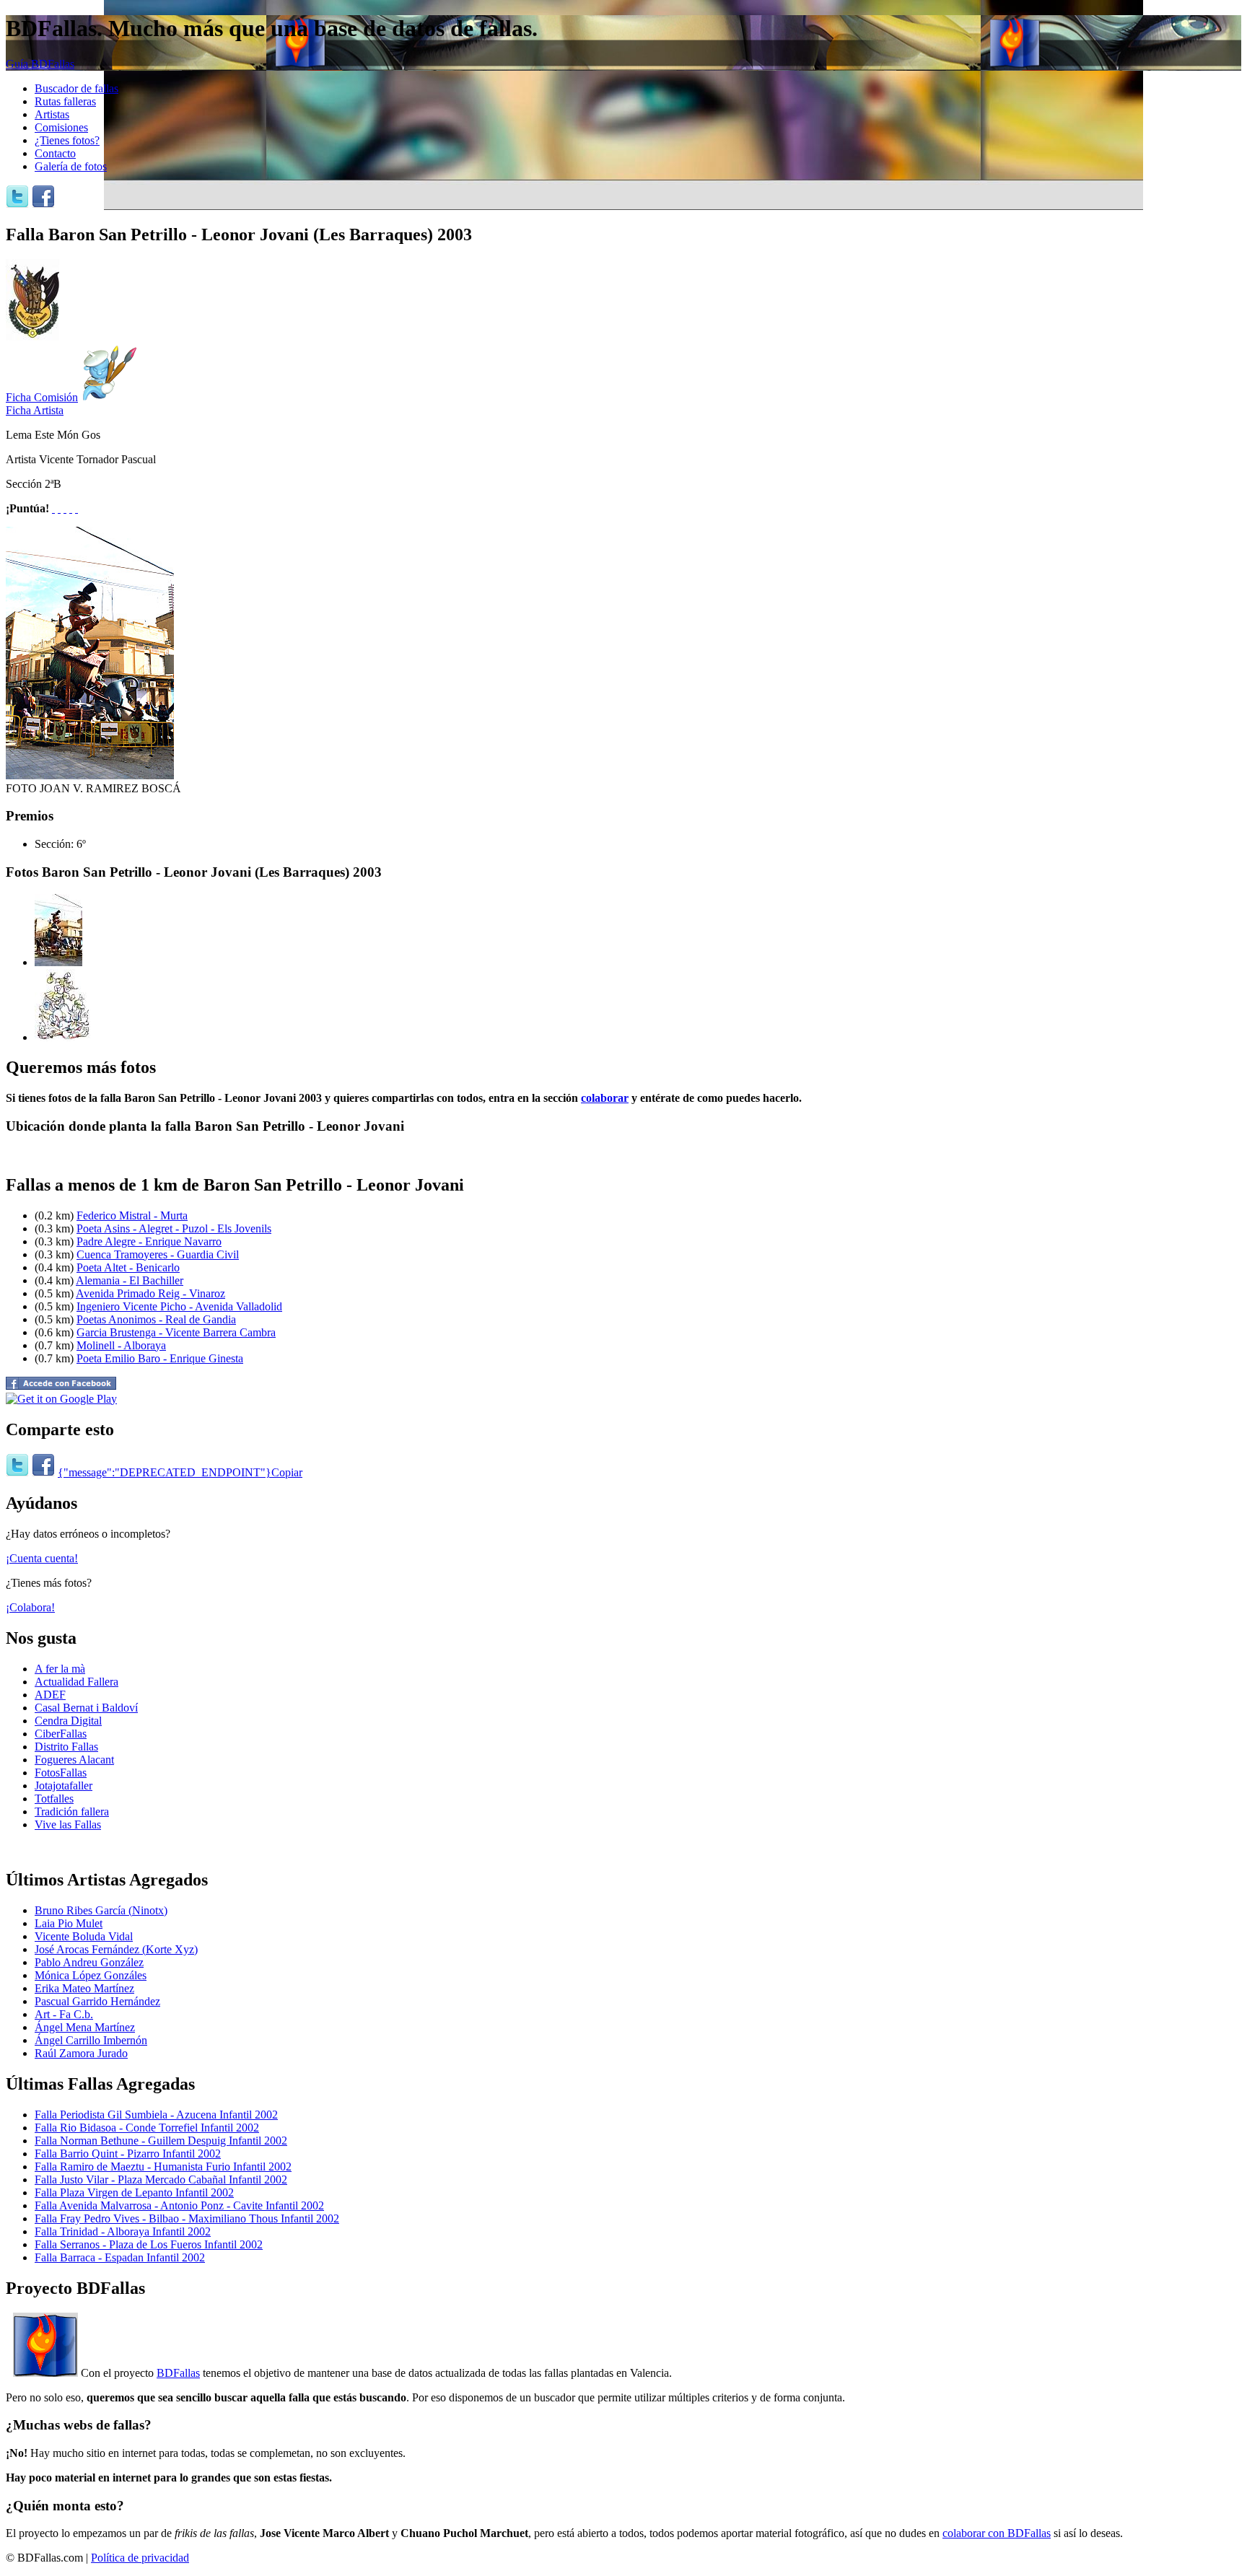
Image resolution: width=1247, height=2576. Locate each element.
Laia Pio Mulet (69, 1923)
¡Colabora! (30, 1607)
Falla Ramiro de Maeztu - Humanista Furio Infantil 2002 (163, 2167)
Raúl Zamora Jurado (81, 2053)
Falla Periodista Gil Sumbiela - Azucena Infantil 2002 (156, 2115)
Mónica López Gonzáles (91, 1975)
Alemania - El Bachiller (130, 1280)
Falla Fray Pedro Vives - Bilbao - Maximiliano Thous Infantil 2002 (187, 2218)
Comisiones (61, 127)
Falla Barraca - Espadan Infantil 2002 (120, 2257)
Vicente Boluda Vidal (84, 1936)
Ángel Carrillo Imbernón (91, 2040)
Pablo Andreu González (89, 1962)
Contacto (55, 153)
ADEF (50, 1695)
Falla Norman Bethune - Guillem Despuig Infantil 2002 (161, 2141)
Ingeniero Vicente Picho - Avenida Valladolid (179, 1306)
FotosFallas (61, 1773)
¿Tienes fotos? (67, 140)
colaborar (605, 1098)
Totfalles (54, 1799)
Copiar (287, 1472)
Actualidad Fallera (76, 1682)
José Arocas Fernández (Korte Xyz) (116, 1949)
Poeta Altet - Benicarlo (128, 1267)
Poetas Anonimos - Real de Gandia (156, 1319)
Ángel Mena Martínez (85, 2027)
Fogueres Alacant (74, 1760)
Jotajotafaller (64, 1786)
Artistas (52, 114)
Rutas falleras (65, 101)
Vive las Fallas (68, 1824)
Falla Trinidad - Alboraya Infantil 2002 (123, 2231)
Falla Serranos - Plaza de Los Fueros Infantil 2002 (149, 2244)
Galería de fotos (71, 166)
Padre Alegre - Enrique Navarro (149, 1241)
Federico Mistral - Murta (132, 1215)
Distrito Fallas (66, 1747)
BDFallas (178, 2373)
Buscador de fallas (76, 88)
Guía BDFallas (40, 64)
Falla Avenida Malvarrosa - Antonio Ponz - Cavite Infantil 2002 (179, 2205)
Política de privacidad (140, 2558)
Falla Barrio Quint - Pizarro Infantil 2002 (128, 2154)
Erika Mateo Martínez (84, 1988)
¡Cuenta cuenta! (42, 1558)
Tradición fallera (72, 1811)
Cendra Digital (68, 1721)
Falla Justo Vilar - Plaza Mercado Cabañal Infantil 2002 (161, 2179)
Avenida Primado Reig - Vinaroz (150, 1293)
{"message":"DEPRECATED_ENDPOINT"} (165, 1472)
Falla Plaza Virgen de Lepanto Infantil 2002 (134, 2192)
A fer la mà (60, 1669)
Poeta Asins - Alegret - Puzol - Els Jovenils (174, 1228)
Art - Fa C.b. (64, 2014)
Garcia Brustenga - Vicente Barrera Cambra (176, 1332)
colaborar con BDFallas (997, 2533)
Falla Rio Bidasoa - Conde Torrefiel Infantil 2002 (147, 2128)
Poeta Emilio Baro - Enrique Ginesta (160, 1358)
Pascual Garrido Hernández (97, 2001)
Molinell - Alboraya (121, 1345)
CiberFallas (61, 1734)
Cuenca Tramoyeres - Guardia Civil (158, 1254)
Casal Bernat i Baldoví (86, 1708)
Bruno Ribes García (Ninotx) (101, 1910)
